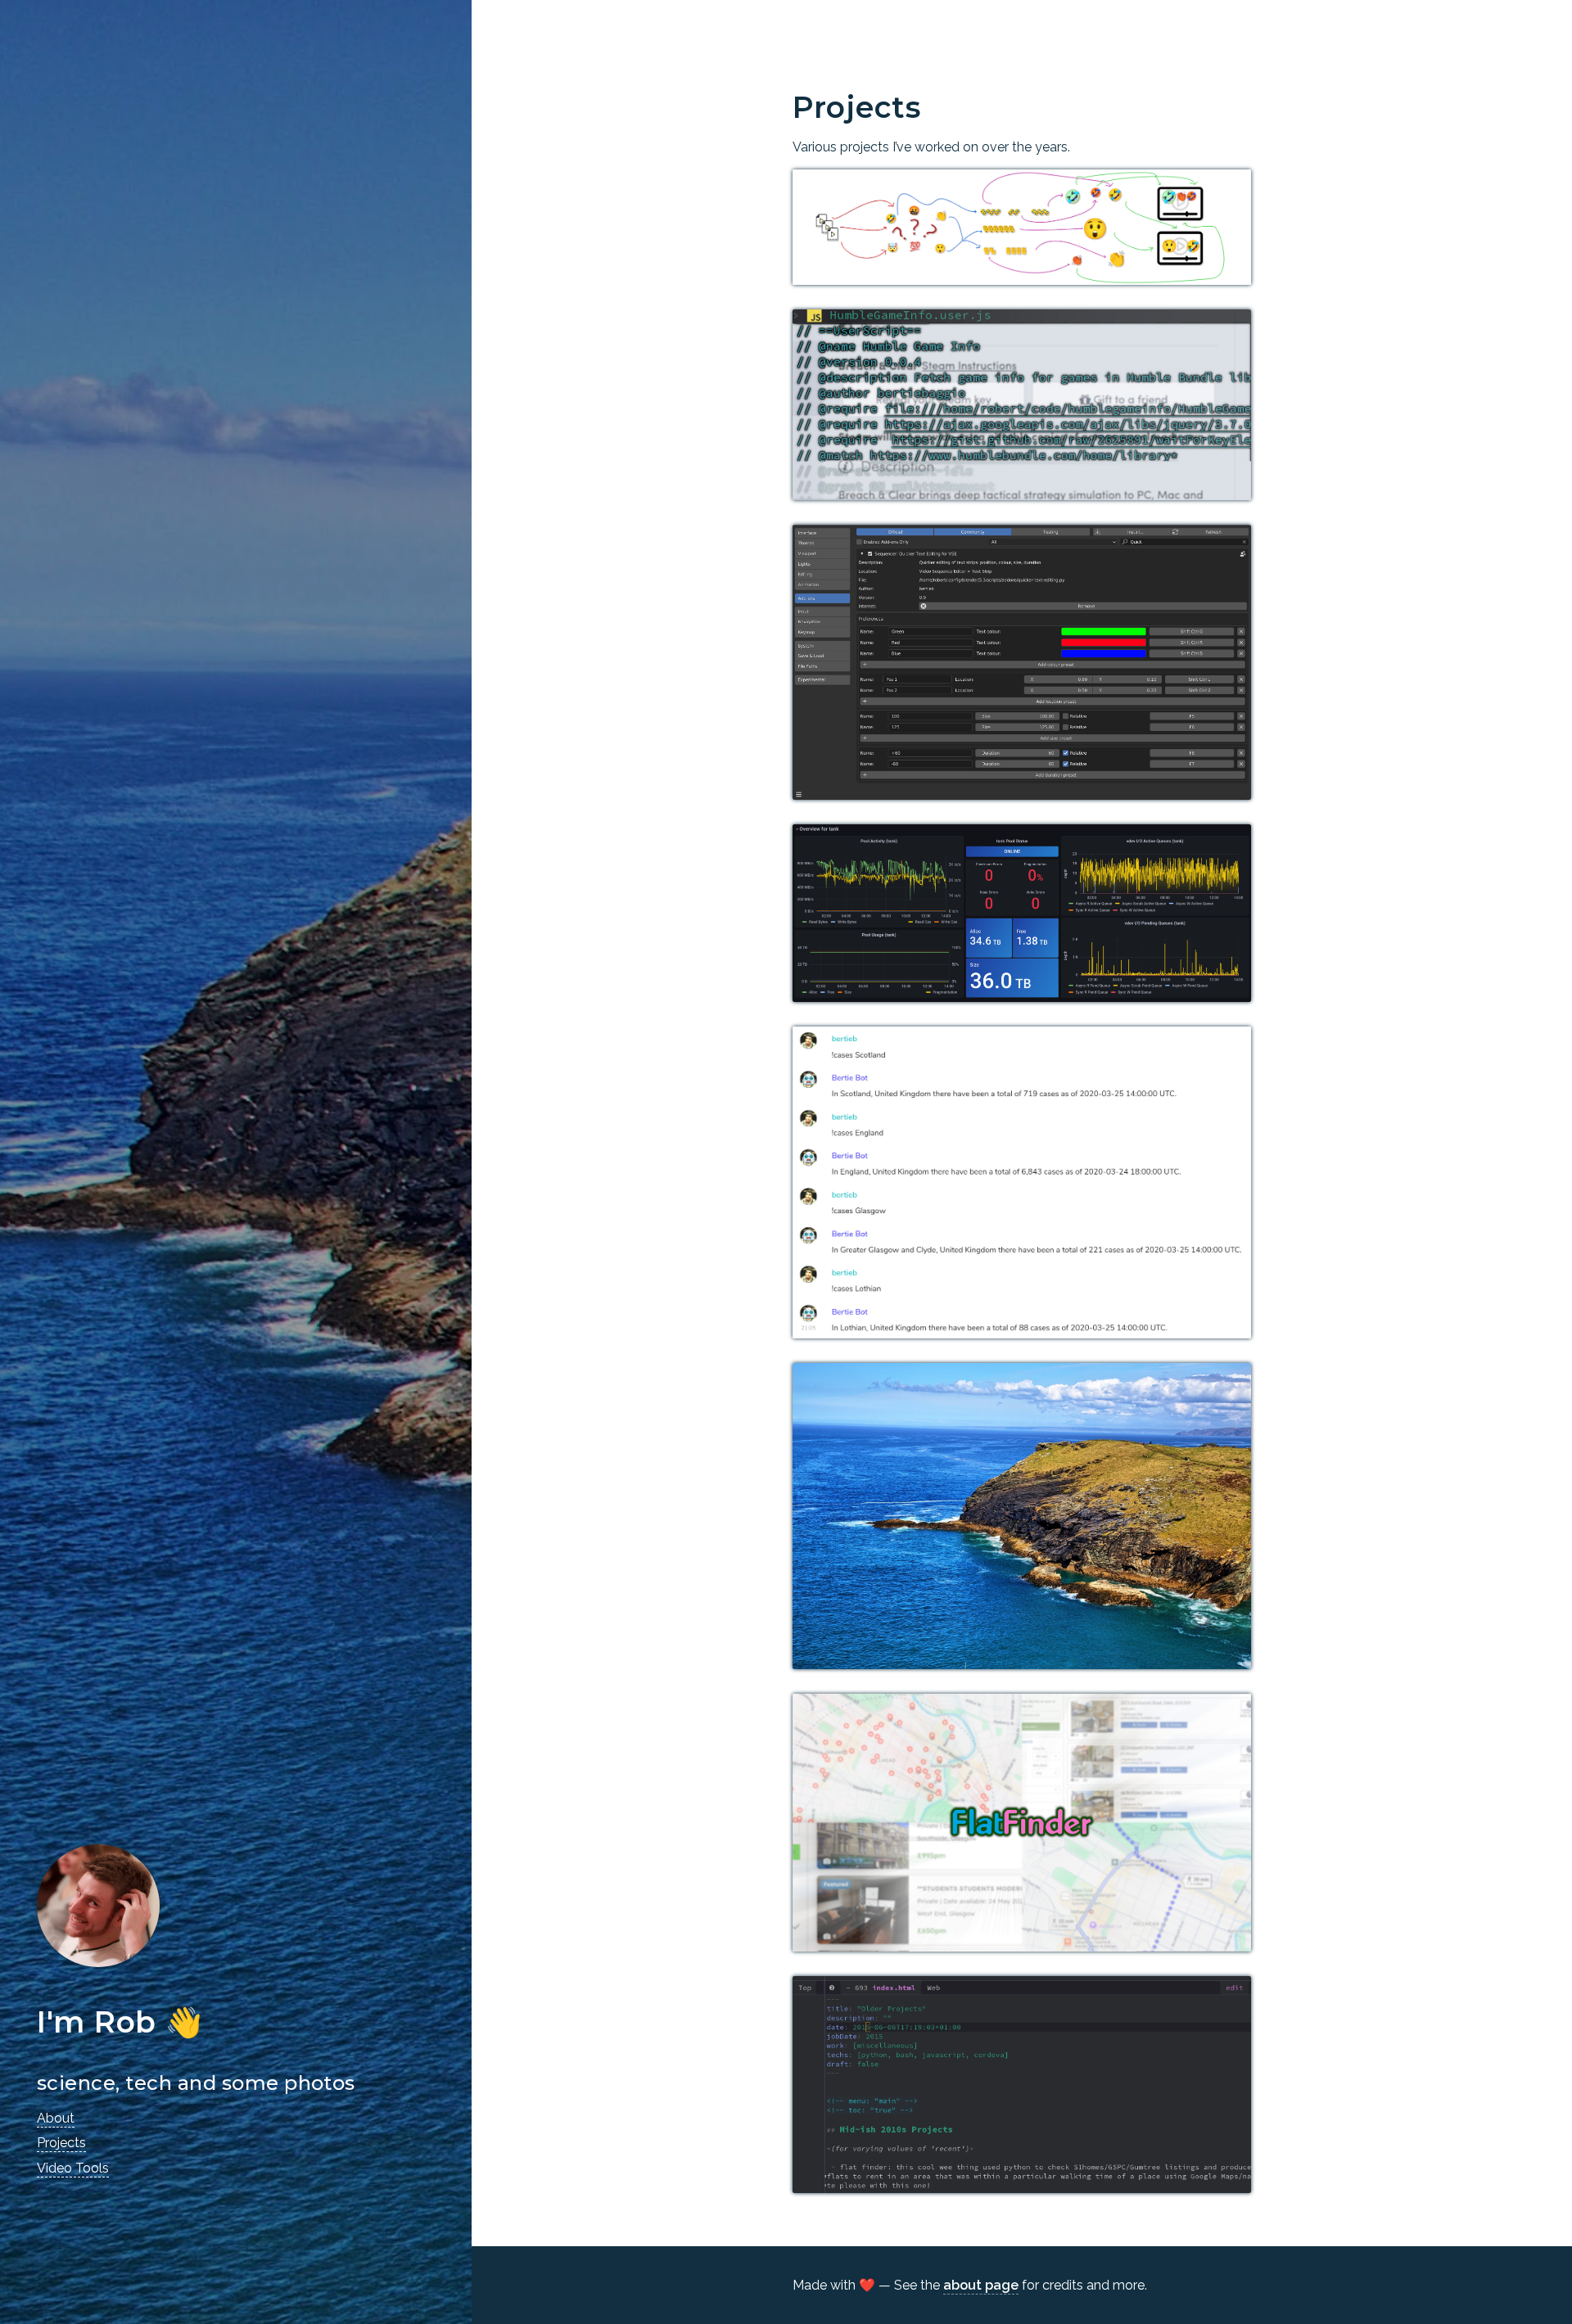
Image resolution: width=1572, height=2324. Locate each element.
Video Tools (73, 2168)
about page (981, 2285)
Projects (61, 2143)
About (56, 2118)
